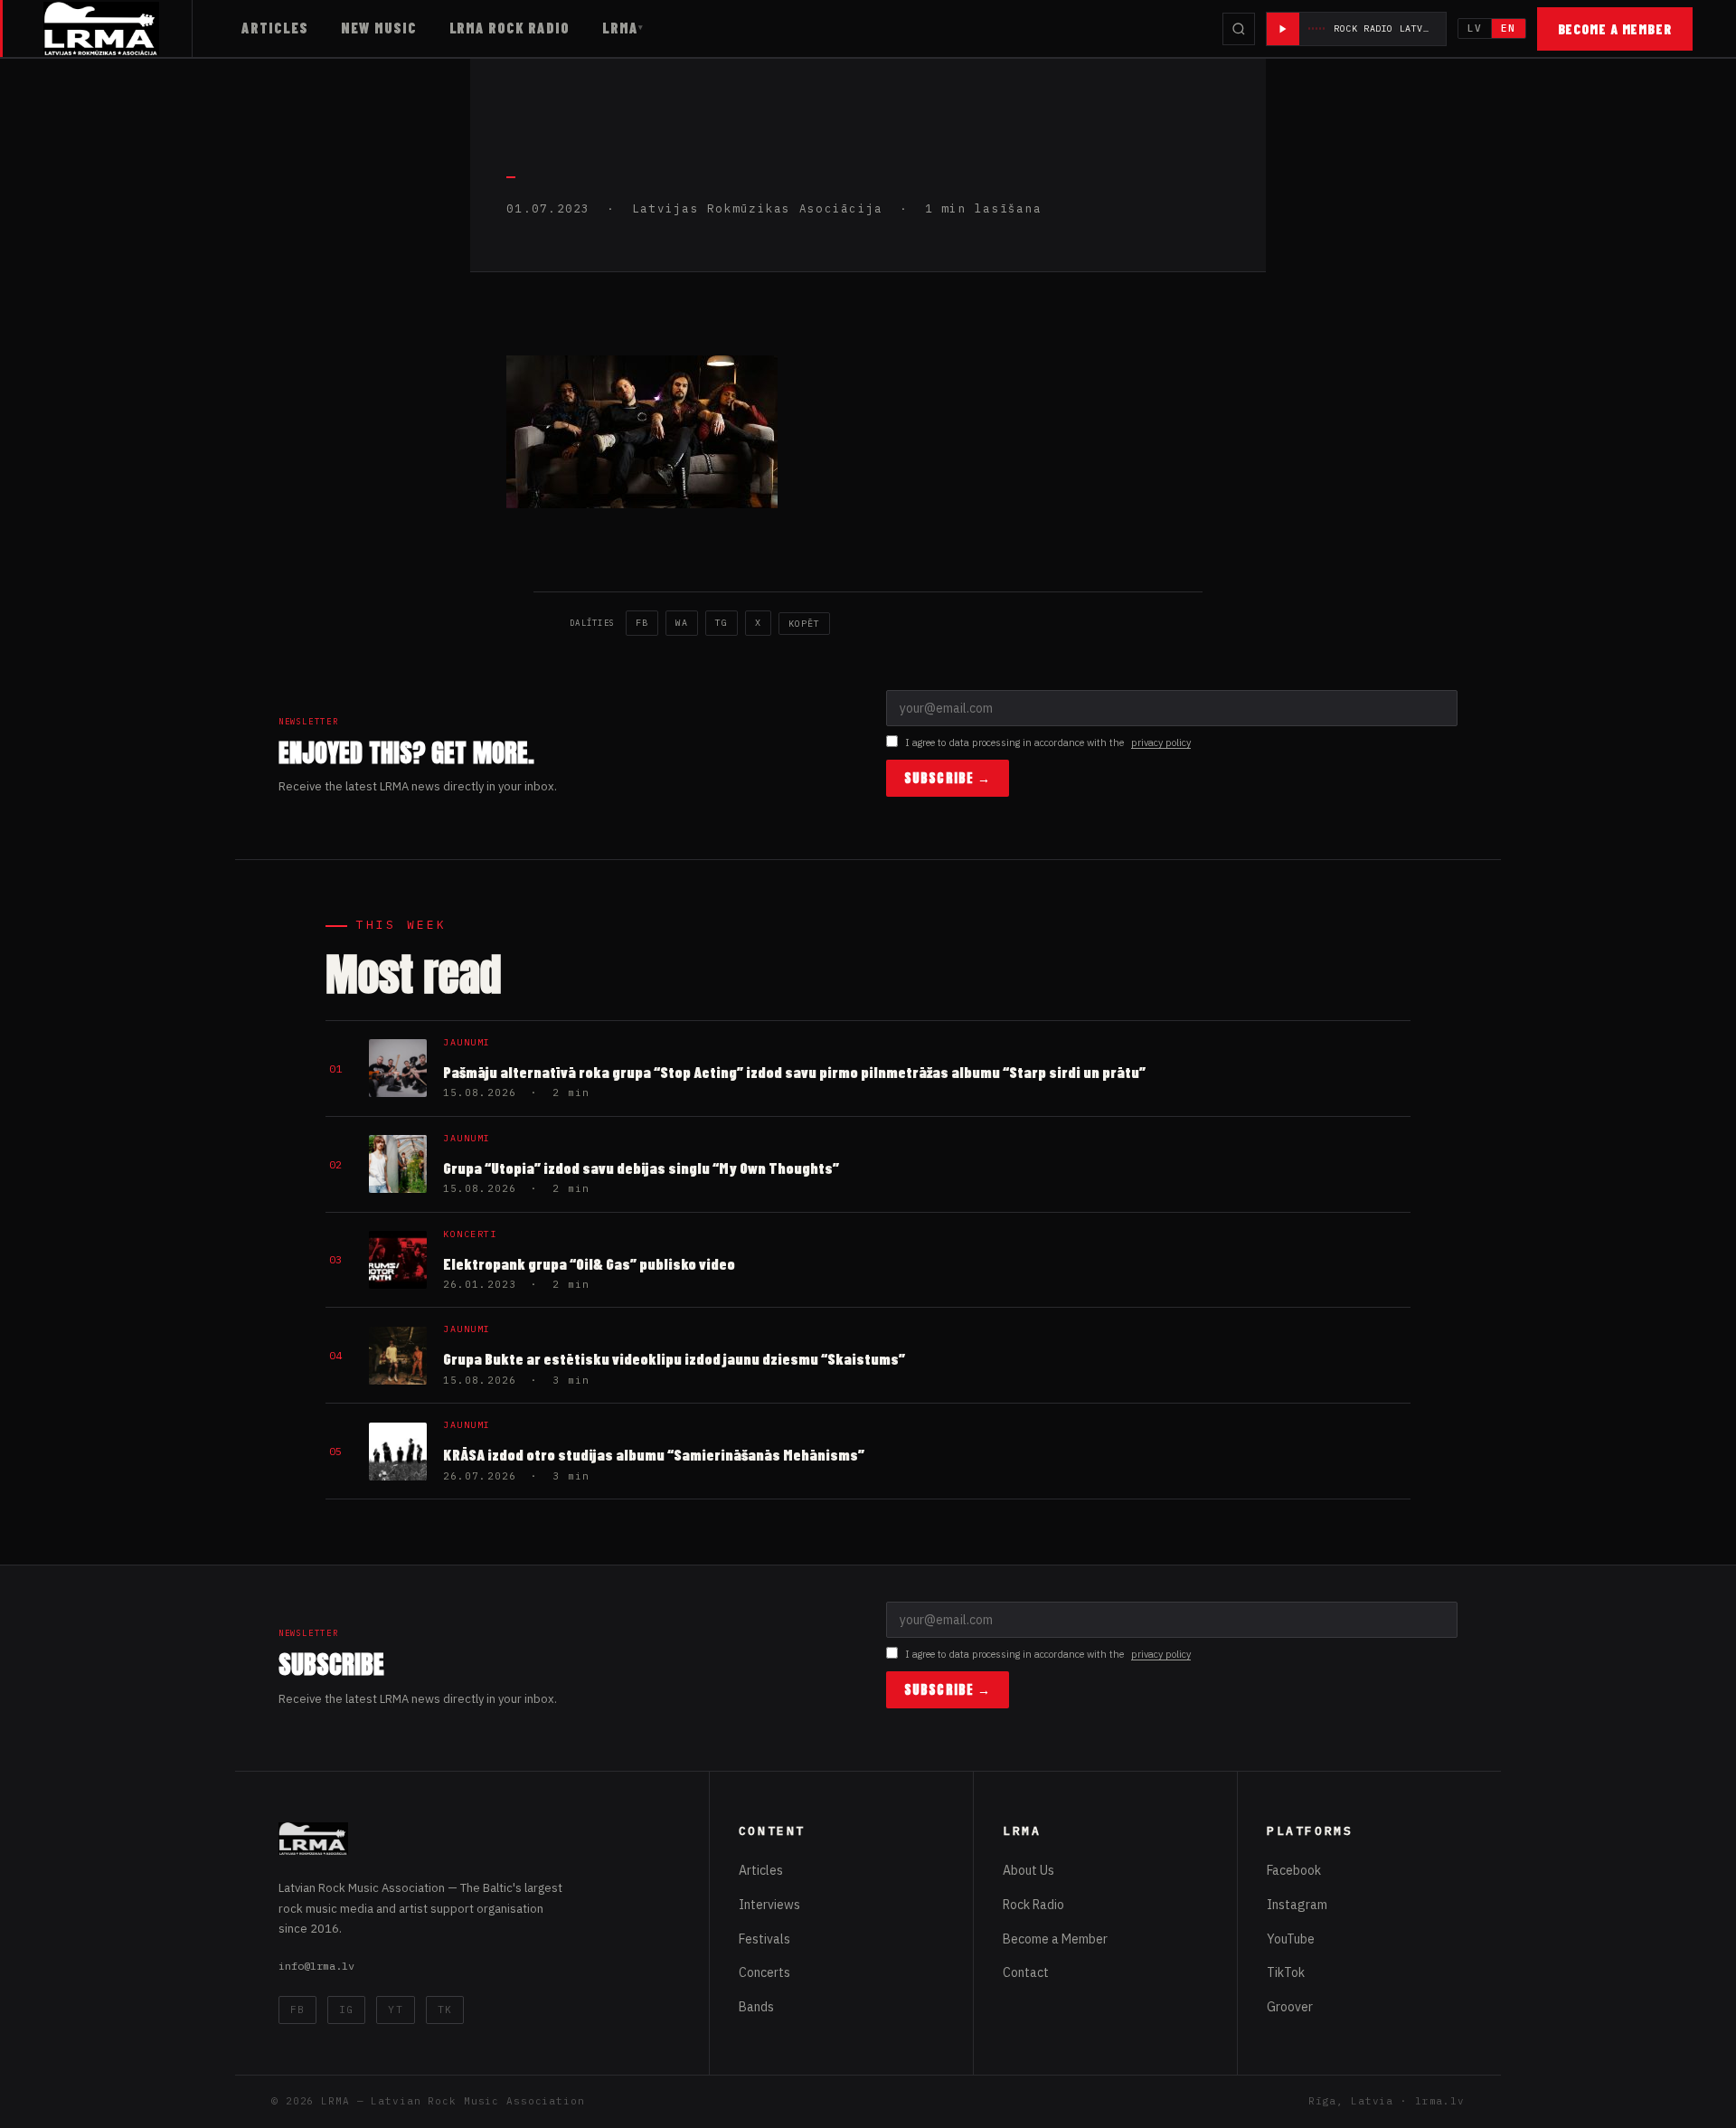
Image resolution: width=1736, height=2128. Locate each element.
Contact (1026, 1972)
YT (395, 2010)
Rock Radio (1033, 1905)
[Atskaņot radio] (1283, 29)
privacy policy (1161, 742)
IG (346, 2010)
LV (1475, 28)
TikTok (1286, 1972)
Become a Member (1615, 29)
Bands (756, 2007)
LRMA (620, 28)
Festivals (764, 1939)
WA (682, 623)
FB (642, 623)
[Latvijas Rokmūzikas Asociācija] (118, 28)
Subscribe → (948, 778)
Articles (275, 28)
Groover (1290, 2007)
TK (445, 2010)
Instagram (1297, 1905)
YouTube (1291, 1939)
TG (722, 623)
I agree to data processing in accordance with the (1048, 742)
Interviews (769, 1905)
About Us (1028, 1870)
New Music (379, 28)
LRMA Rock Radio (509, 28)
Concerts (764, 1972)
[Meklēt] (1239, 29)
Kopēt (804, 624)
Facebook (1294, 1870)
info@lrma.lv (316, 1966)
